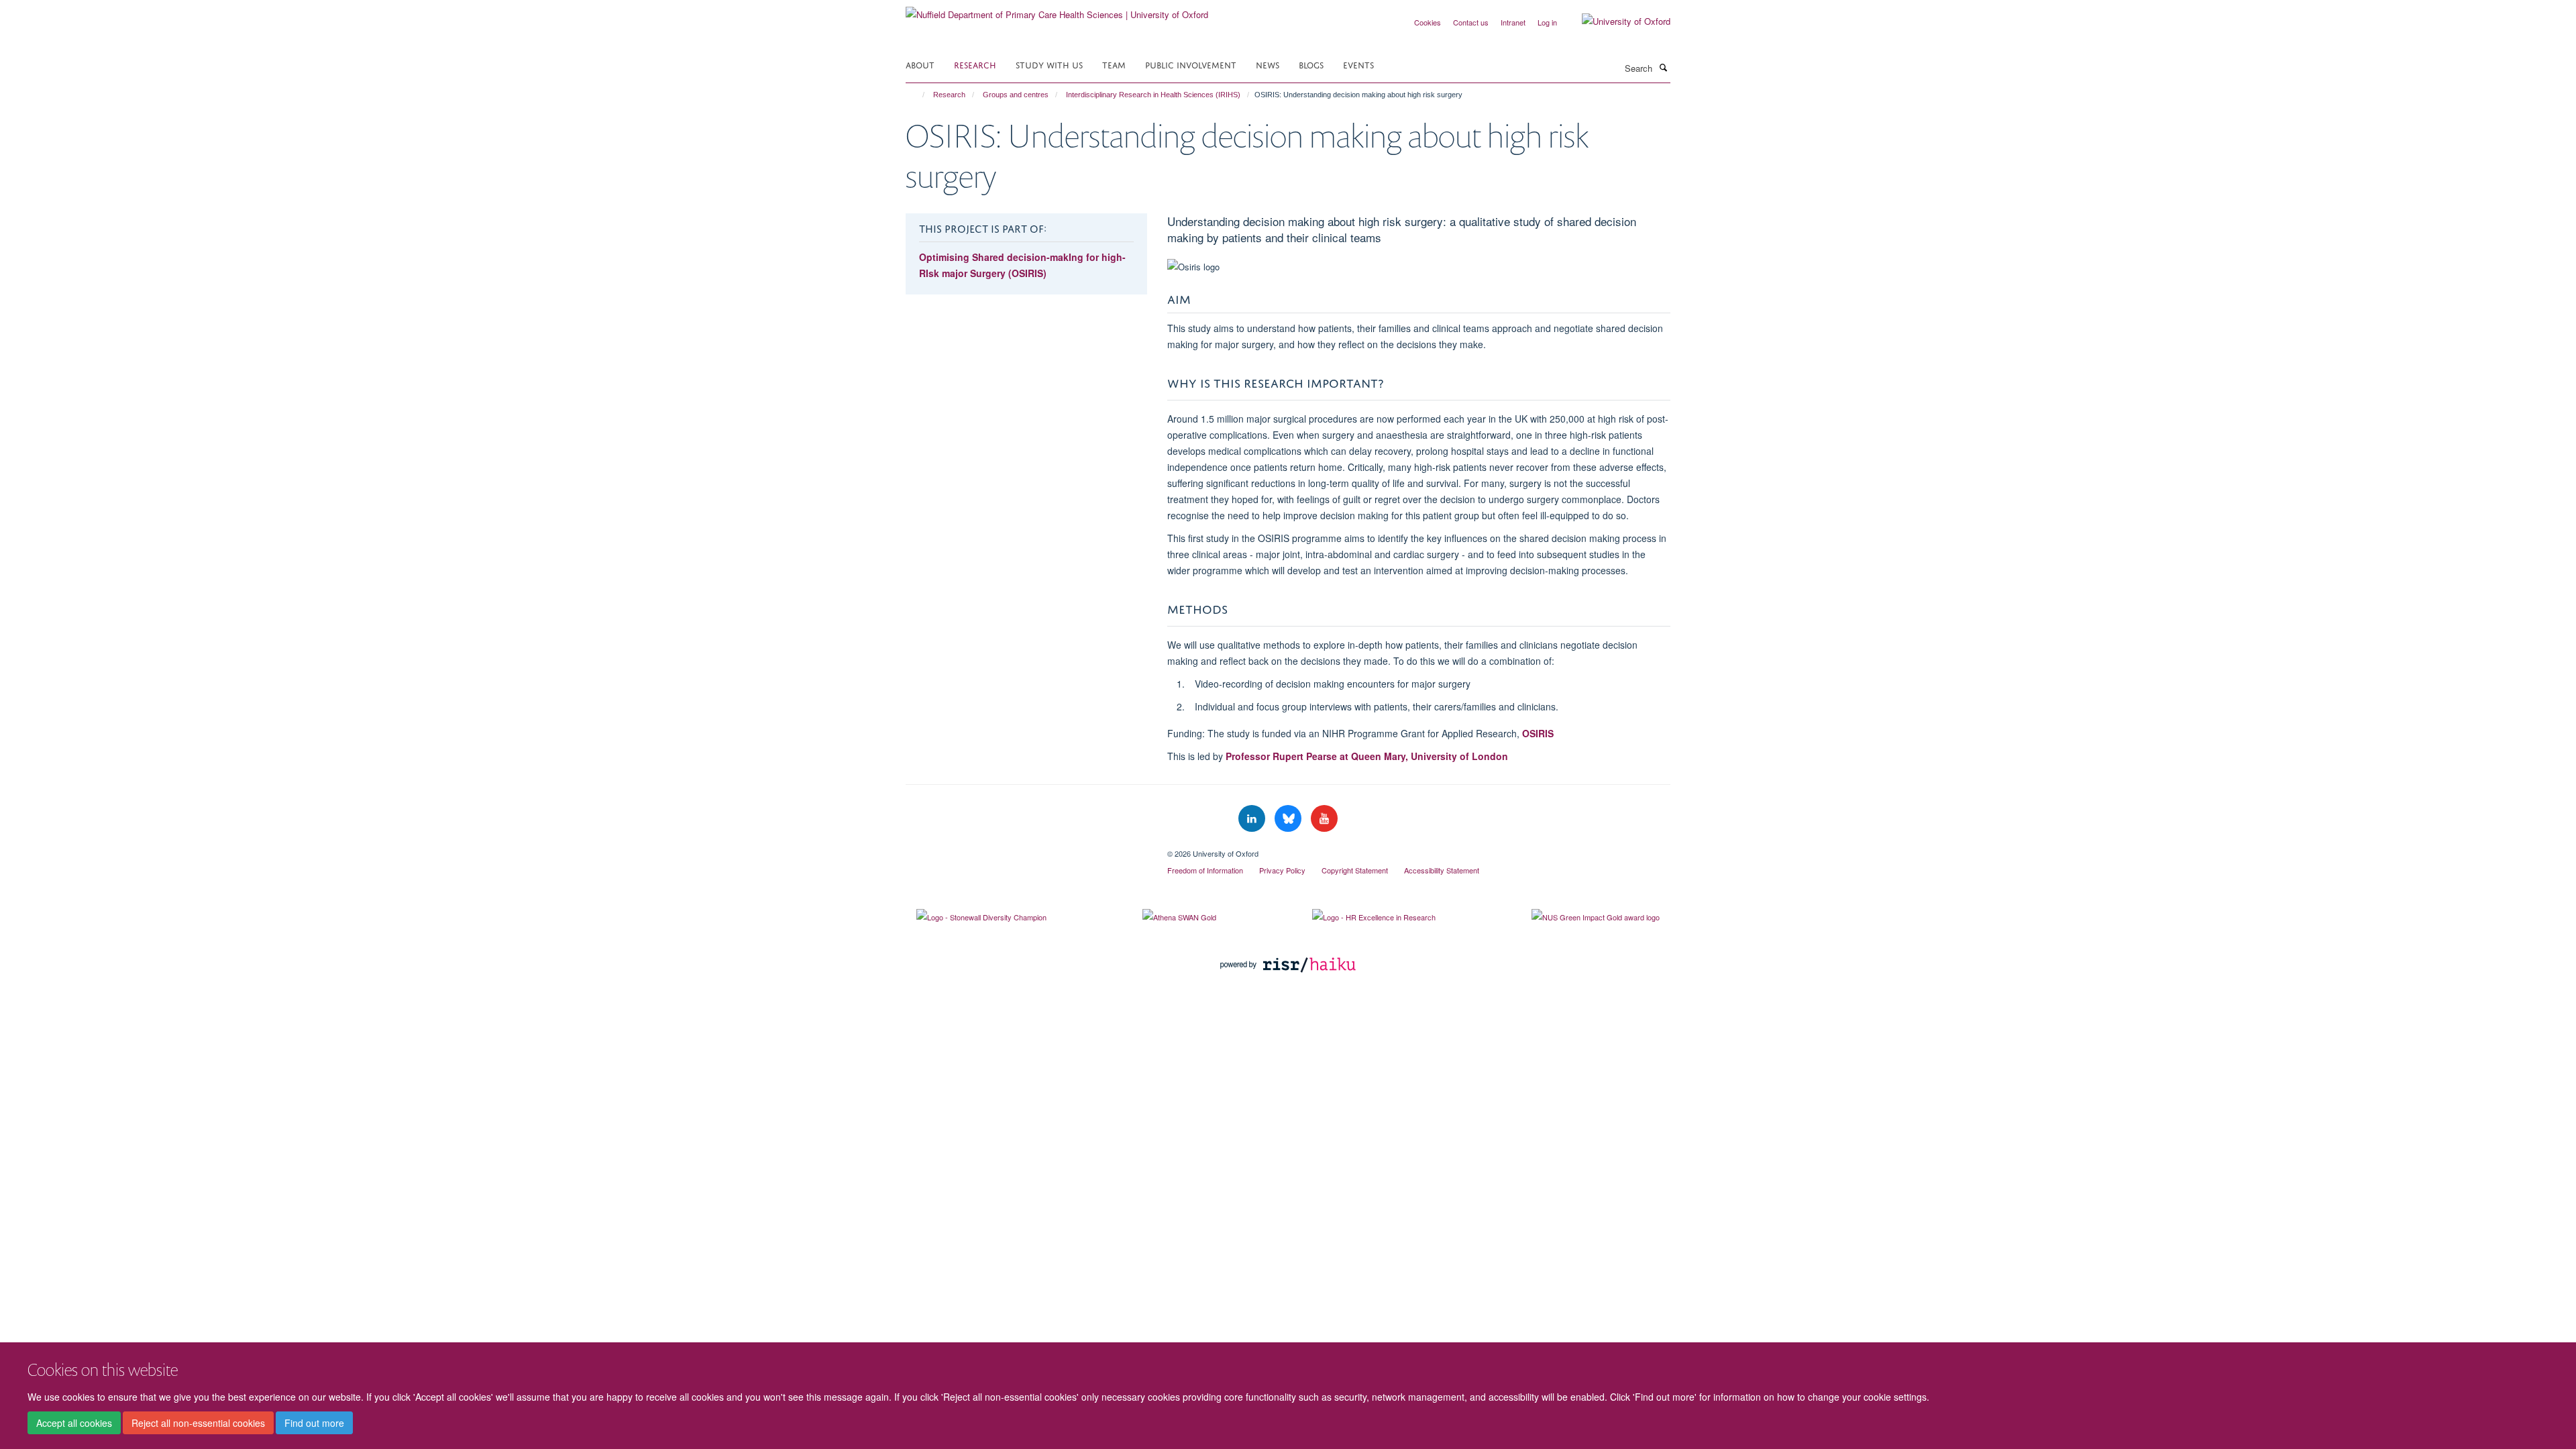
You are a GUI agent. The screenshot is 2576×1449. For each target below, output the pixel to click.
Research (975, 64)
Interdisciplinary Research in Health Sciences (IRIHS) (1153, 95)
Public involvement (1191, 64)
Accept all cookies (74, 1423)
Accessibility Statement (1442, 870)
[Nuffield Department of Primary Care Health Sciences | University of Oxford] (1057, 10)
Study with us (1049, 64)
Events (1358, 64)
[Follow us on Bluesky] (1289, 819)
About (920, 64)
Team (1114, 64)
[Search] (1663, 67)
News (1268, 64)
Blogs (1311, 64)
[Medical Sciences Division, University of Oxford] (1026, 849)
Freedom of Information (1205, 870)
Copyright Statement (1355, 870)
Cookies (1428, 22)
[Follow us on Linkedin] (1253, 819)
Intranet (1513, 22)
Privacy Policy (1282, 870)
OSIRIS (1538, 733)
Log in (1547, 22)
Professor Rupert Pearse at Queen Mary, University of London (1367, 756)
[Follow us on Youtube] (1324, 819)
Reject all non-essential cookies (198, 1423)
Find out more (314, 1423)
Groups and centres (1016, 95)
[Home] (917, 95)
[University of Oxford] (1616, 21)
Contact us (1471, 22)
